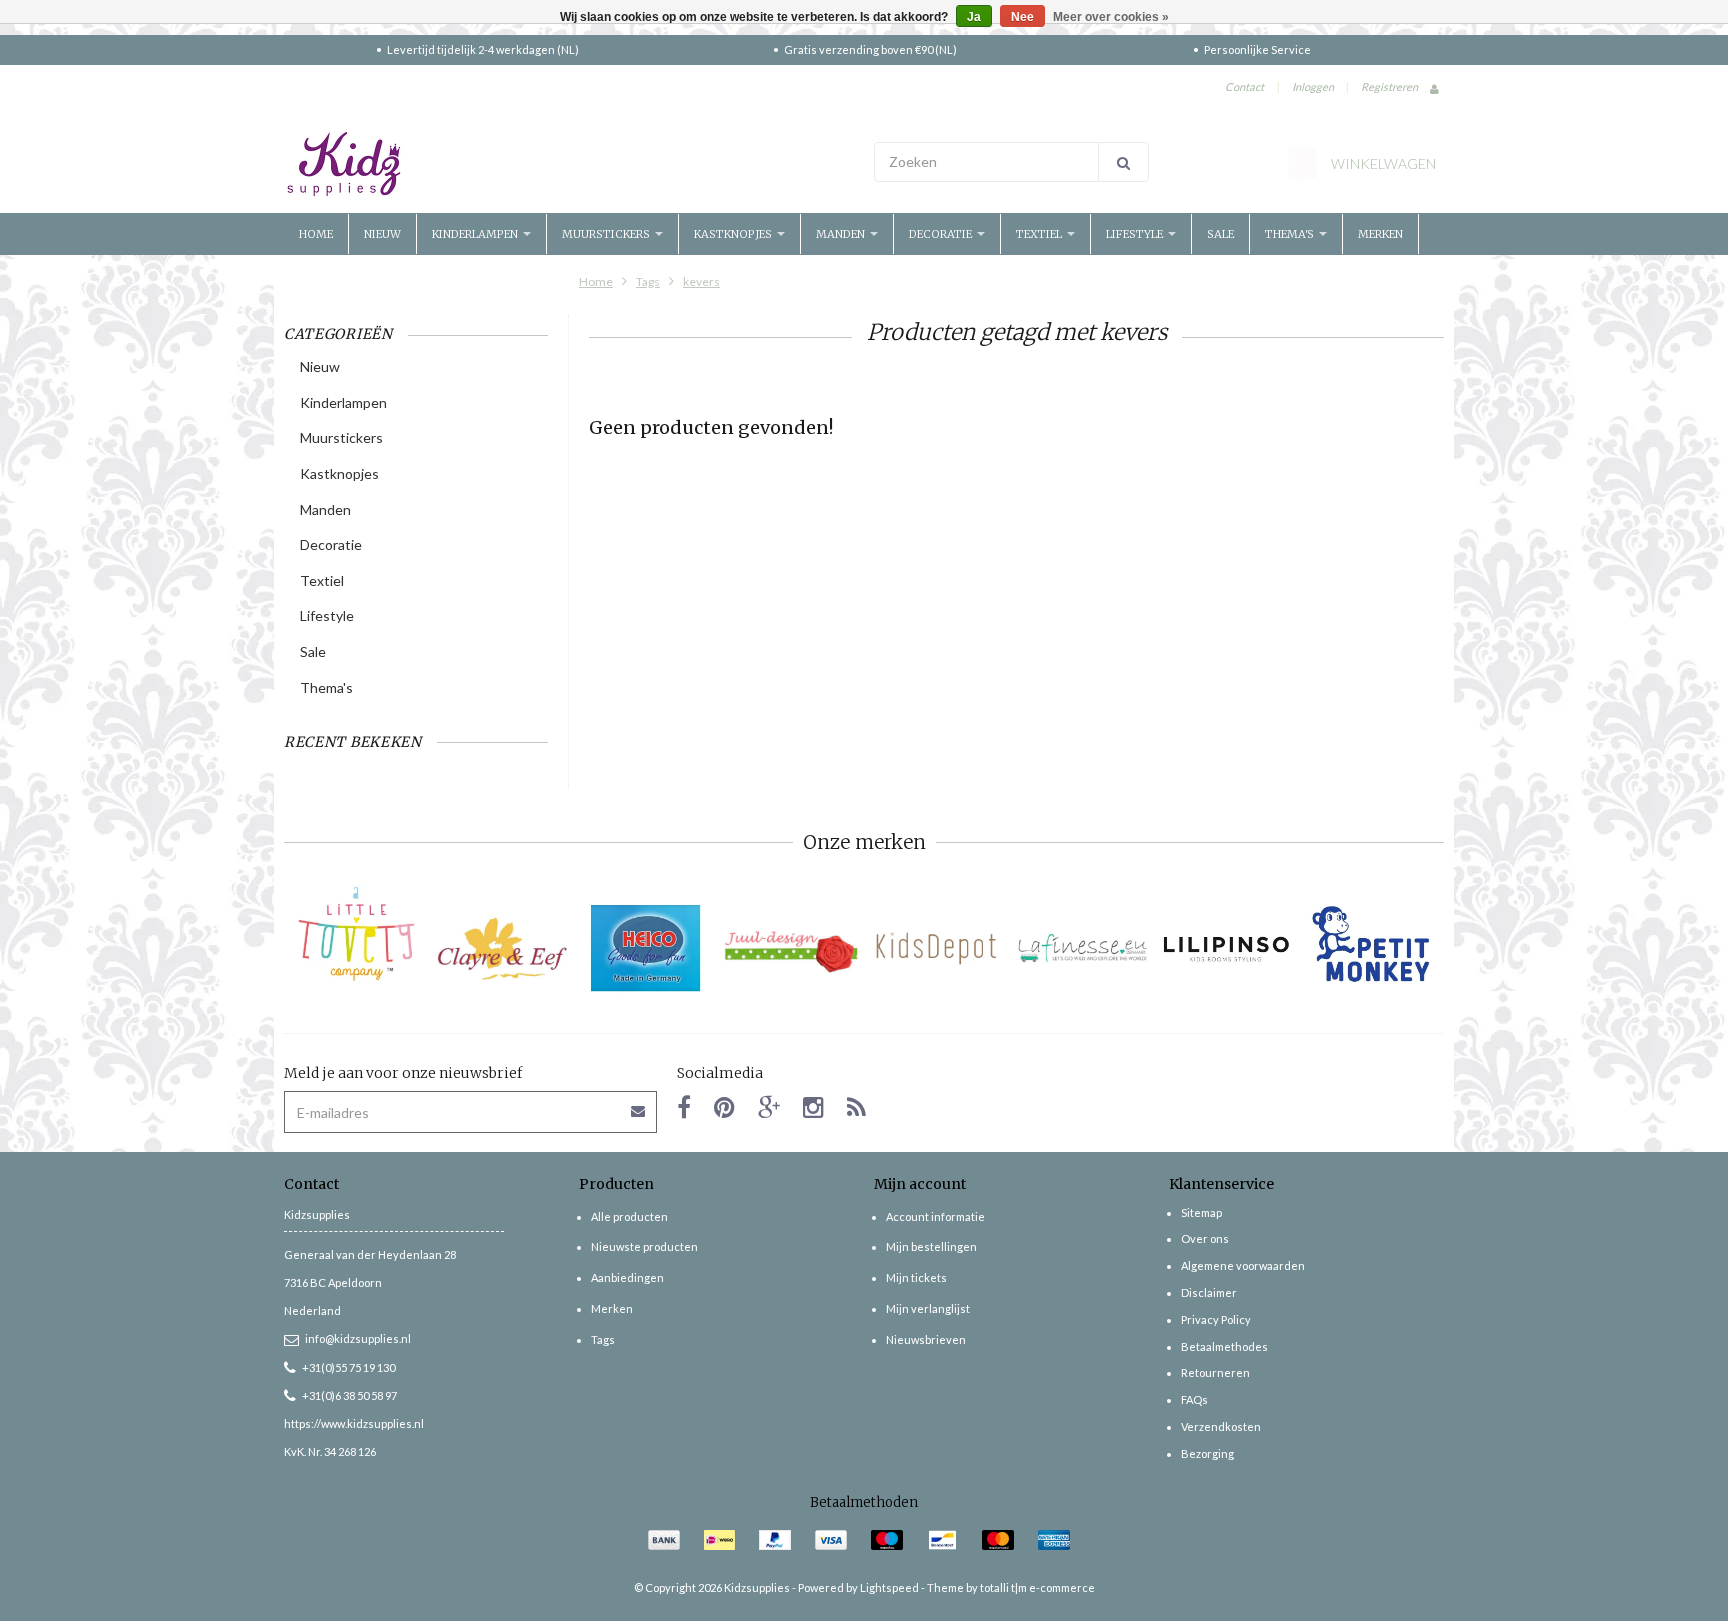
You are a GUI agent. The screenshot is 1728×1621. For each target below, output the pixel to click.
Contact (1244, 86)
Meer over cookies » (1111, 17)
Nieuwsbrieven (926, 1339)
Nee (1022, 17)
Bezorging (1207, 1453)
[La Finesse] (1081, 948)
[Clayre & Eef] (501, 948)
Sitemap (1201, 1212)
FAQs (1194, 1399)
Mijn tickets (916, 1277)
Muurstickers (607, 234)
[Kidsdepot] (936, 948)
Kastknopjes (734, 234)
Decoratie (942, 234)
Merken (1380, 234)
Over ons (1205, 1238)
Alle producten (629, 1216)
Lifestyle (1136, 234)
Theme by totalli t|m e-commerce (1011, 1587)
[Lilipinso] (1226, 948)
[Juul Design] (791, 948)
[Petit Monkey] (1371, 948)
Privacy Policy (1216, 1319)
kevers (701, 281)
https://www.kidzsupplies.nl (354, 1423)
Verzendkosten (1221, 1426)
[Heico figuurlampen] (646, 948)
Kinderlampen (476, 234)
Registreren (1389, 86)
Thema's (1291, 234)
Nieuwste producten (644, 1246)
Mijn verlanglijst (928, 1308)
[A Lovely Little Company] (356, 934)
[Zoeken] (1123, 162)
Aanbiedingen (627, 1277)
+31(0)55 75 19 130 (348, 1367)
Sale (1220, 234)
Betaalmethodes (1224, 1346)
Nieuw (382, 234)
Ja (974, 17)
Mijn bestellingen (931, 1246)
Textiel (1040, 234)
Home (316, 234)
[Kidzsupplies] (569, 164)
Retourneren (1215, 1372)
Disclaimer (1209, 1292)
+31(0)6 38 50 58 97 (349, 1395)
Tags (648, 281)
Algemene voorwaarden (1243, 1265)
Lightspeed (889, 1587)
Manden (842, 234)
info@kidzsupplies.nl (358, 1338)
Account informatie (935, 1216)
